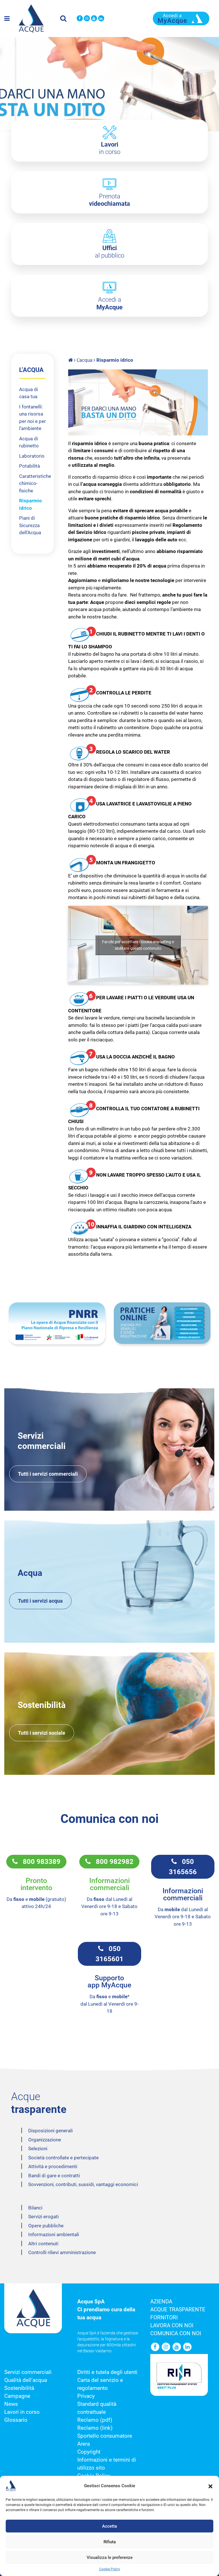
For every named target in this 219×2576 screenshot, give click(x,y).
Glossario (16, 2420)
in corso (110, 148)
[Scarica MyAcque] (181, 18)
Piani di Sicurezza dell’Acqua (30, 525)
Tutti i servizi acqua (40, 1601)
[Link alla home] (71, 360)
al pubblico (110, 252)
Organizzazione (45, 2140)
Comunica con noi (176, 2334)
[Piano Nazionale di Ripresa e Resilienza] (57, 1323)
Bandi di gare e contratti (54, 2176)
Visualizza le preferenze (110, 2558)
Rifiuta (110, 2542)
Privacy (86, 2396)
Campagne (17, 2396)
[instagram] (87, 19)
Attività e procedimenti (53, 2166)
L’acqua (85, 360)
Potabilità (30, 466)
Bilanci (35, 2208)
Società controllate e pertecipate (63, 2158)
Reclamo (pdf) (95, 2420)
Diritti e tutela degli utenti (107, 2372)
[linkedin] (101, 19)
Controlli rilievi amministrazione (62, 2252)
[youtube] (94, 19)
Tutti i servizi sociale (42, 1733)
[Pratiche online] (162, 1323)
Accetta (109, 2526)
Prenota (109, 200)
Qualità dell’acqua (26, 2380)
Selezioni (38, 2149)
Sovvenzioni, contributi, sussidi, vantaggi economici (83, 2184)
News (11, 2404)
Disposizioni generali (50, 2131)
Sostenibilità (19, 2388)
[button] (210, 2486)
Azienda (161, 2302)
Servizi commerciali (28, 2372)
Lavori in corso (22, 2412)
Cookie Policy (110, 2569)
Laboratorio (32, 456)
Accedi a (109, 303)
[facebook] (80, 19)
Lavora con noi (172, 2326)
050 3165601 (109, 1954)
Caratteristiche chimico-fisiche (35, 483)
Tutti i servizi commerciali (48, 1474)
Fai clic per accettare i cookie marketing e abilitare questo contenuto (138, 945)
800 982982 (112, 1862)
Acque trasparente (178, 2310)
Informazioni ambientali (54, 2234)
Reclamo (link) (95, 2428)
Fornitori (164, 2318)
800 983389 (39, 1862)
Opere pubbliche (46, 2226)
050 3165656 (183, 1867)
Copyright (89, 2452)
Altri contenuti (43, 2244)
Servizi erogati (43, 2217)
